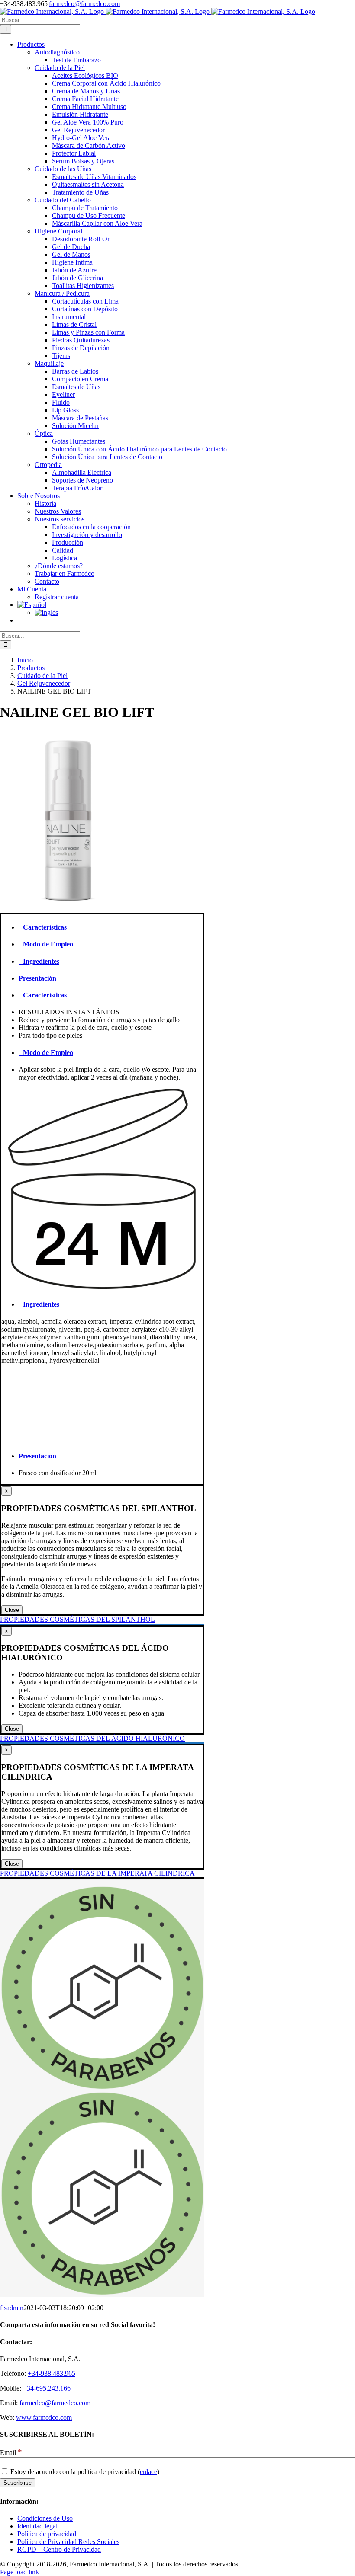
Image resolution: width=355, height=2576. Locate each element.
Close (12, 1610)
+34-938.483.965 (52, 2373)
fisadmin (12, 2308)
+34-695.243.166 (47, 2388)
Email (11, 2453)
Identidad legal (37, 2526)
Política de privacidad (47, 2534)
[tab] (111, 927)
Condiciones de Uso (45, 2518)
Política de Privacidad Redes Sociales (68, 2542)
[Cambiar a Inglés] (195, 613)
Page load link (19, 2572)
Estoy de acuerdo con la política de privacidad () (84, 2472)
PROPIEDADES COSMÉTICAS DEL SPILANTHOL (77, 1619)
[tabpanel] (102, 1024)
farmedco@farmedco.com (84, 4)
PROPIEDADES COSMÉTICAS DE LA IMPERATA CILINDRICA (97, 1873)
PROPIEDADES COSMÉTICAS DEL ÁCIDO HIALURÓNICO (92, 1738)
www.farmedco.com (44, 2418)
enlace (148, 2472)
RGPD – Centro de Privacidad (59, 2549)
